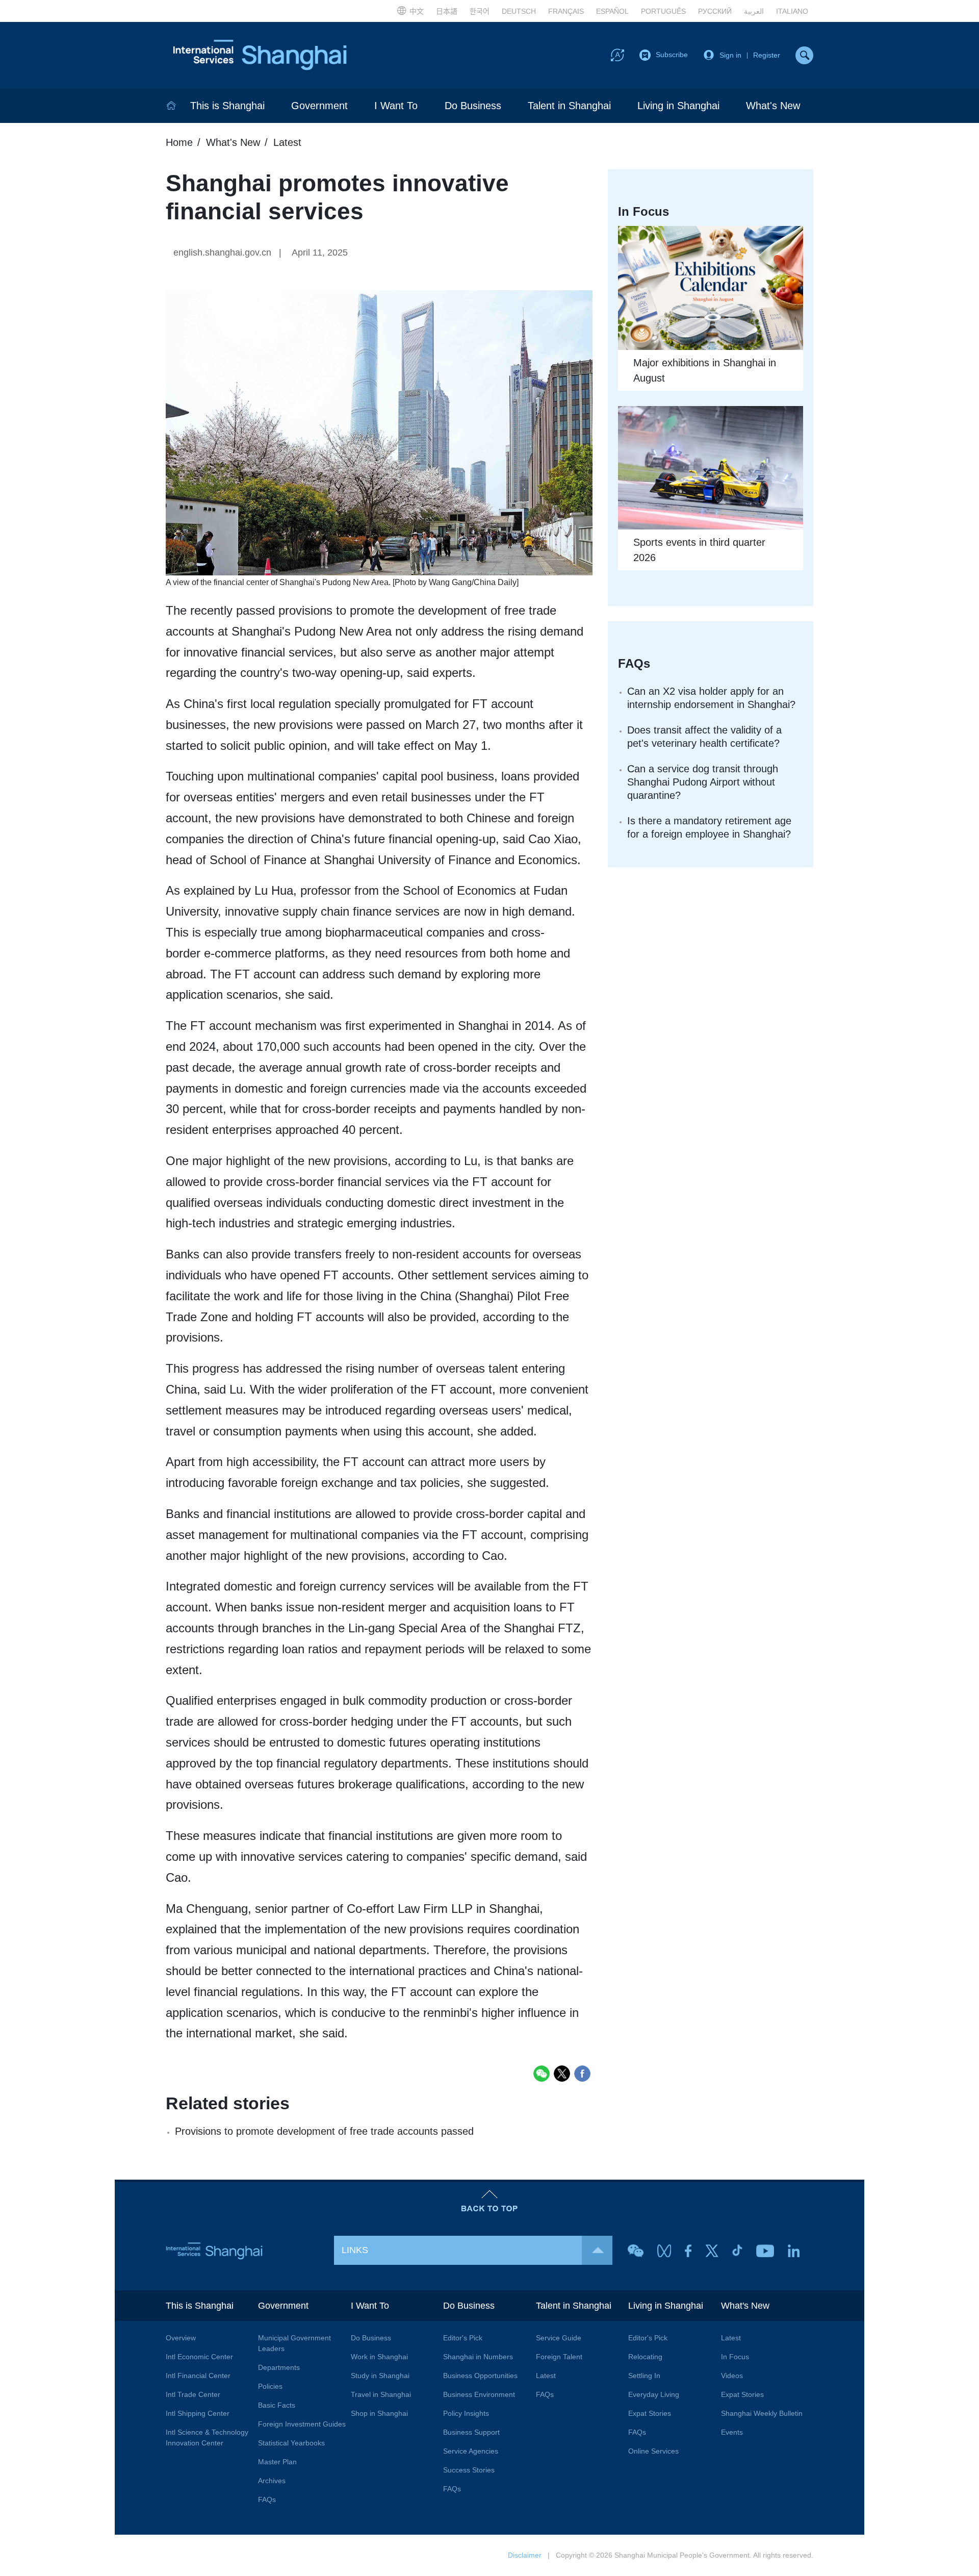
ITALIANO (792, 11)
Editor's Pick (463, 2338)
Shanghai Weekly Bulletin (762, 2413)
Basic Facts (277, 2405)
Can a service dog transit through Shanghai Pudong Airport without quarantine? (703, 782)
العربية (754, 11)
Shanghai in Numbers (478, 2357)
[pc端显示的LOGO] (260, 55)
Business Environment (479, 2394)
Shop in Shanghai (379, 2413)
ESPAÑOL (612, 11)
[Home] (171, 106)
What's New (773, 106)
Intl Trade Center (193, 2394)
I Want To (396, 106)
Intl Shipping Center (198, 2413)
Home (179, 142)
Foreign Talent (559, 2357)
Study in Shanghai (380, 2376)
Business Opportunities (480, 2376)
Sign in (730, 55)
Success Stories (469, 2470)
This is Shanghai (227, 106)
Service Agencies (471, 2451)
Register (767, 55)
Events (732, 2432)
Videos (732, 2376)
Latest (287, 142)
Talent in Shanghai (569, 106)
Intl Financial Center (198, 2376)
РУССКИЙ (715, 11)
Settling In (644, 2376)
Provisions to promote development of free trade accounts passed (324, 2131)
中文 (417, 11)
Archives (272, 2481)
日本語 (447, 11)
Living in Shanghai (678, 106)
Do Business (473, 106)
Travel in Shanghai (381, 2394)
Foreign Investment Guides (302, 2424)
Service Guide (559, 2338)
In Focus (735, 2357)
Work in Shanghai (379, 2357)
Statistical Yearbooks (291, 2443)
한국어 (480, 11)
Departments (279, 2367)
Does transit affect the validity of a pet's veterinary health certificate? (704, 737)
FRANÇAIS (566, 11)
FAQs (267, 2499)
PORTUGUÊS (663, 11)
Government (319, 106)
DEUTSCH (519, 11)
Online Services (653, 2451)
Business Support (471, 2432)
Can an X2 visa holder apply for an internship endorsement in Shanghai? (711, 698)
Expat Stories (650, 2413)
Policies (270, 2386)
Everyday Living (654, 2394)
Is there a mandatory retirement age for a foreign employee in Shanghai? (709, 827)
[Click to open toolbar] (617, 55)
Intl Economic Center (199, 2357)
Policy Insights (466, 2413)
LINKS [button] (355, 2250)
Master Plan (277, 2462)
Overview (181, 2338)
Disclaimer (525, 2555)
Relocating (645, 2357)
